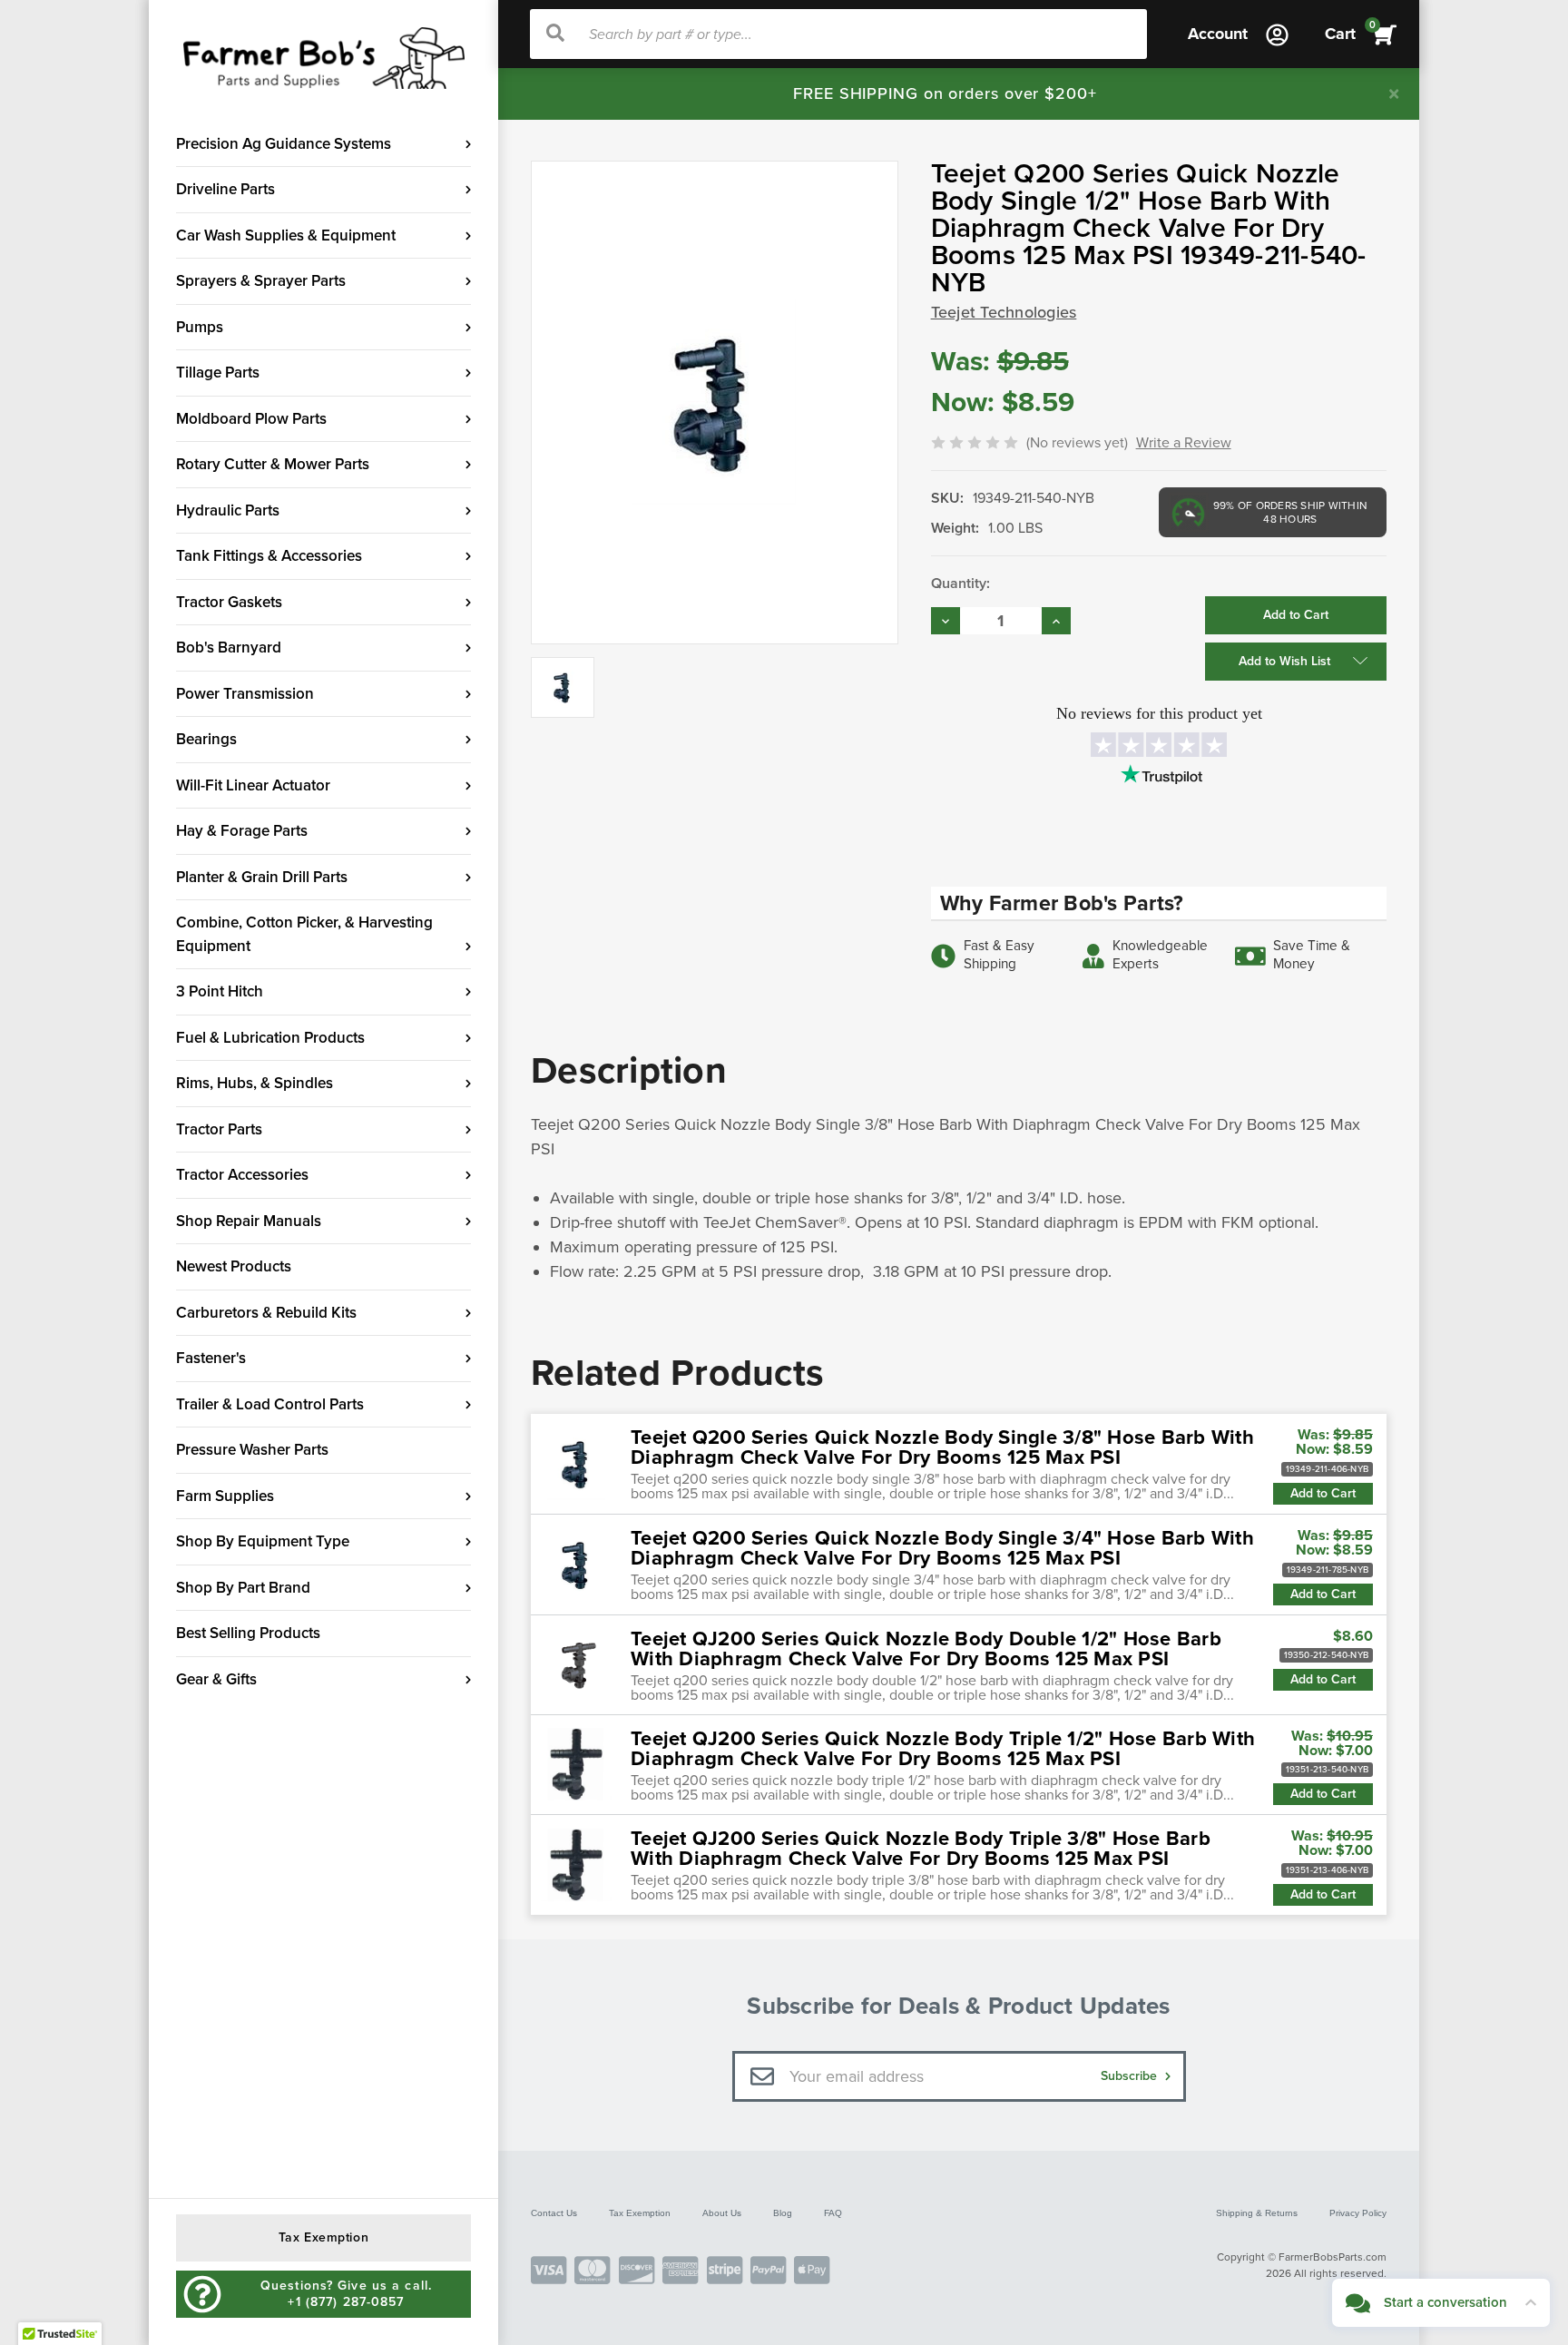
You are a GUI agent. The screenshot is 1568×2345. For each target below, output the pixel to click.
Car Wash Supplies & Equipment (286, 235)
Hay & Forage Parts (242, 831)
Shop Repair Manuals (249, 1221)
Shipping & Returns (1257, 2213)
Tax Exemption (640, 2213)
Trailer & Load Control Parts (270, 1404)
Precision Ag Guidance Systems (284, 144)
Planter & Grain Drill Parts (262, 877)
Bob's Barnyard (229, 648)
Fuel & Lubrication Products (270, 1038)
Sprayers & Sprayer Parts (261, 281)
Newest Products (234, 1266)
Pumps (200, 327)
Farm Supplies (225, 1496)
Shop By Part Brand (243, 1588)
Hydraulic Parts (228, 510)
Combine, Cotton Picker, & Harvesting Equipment (304, 934)
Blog (783, 2213)
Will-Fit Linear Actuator (253, 785)
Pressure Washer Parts (252, 1450)
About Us (722, 2213)
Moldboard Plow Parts (251, 419)
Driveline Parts (225, 189)
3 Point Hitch (220, 991)
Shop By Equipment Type (263, 1541)
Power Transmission (245, 694)
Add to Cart (1323, 1493)
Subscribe (1131, 2076)
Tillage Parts (218, 373)
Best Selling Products (248, 1633)
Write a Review (1184, 443)
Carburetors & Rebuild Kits (266, 1313)
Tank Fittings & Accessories (269, 556)
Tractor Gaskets (229, 602)
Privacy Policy (1358, 2213)
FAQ (833, 2213)
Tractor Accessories (242, 1175)
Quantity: (960, 584)
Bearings (206, 739)
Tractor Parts (219, 1129)
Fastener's (211, 1358)
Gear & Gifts (216, 1679)
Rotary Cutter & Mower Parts (273, 464)
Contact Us (554, 2213)
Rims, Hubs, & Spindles (255, 1083)
